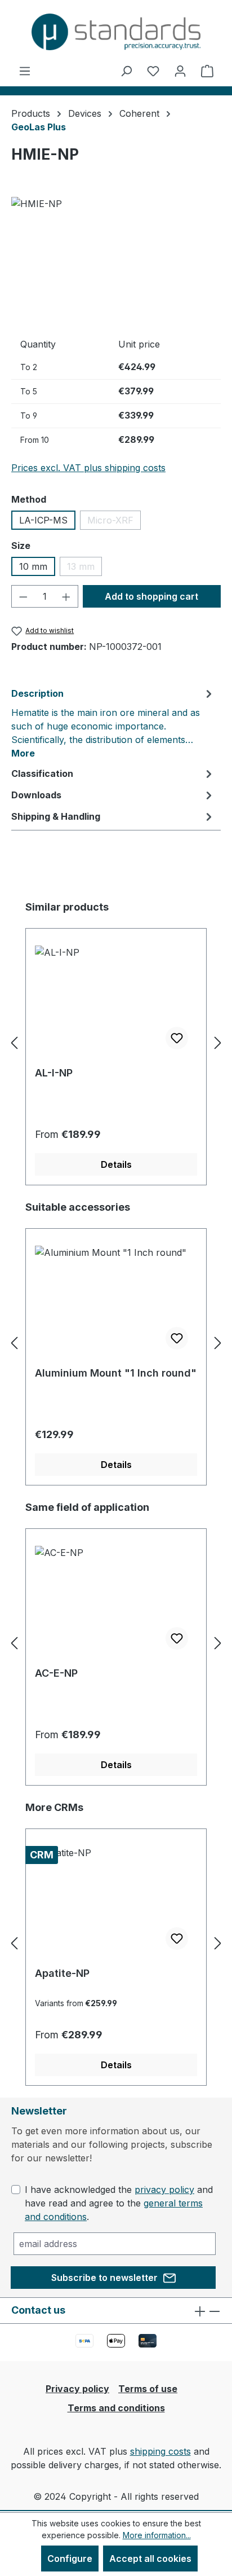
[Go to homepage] (116, 32)
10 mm (33, 566)
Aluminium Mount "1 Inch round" (116, 1373)
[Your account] (180, 71)
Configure (70, 2559)
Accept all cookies (150, 2559)
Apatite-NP (62, 1973)
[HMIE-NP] (116, 260)
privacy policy (164, 2190)
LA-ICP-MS (43, 520)
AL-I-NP (54, 1073)
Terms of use (148, 2389)
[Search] (126, 71)
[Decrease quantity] (23, 596)
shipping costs (160, 2451)
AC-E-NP (56, 1673)
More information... (157, 2535)
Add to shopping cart (151, 596)
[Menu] (25, 71)
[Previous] (14, 1043)
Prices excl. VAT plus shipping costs (88, 468)
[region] (116, 260)
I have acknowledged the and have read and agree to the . (119, 2203)
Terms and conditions (116, 2408)
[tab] (113, 723)
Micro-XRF (114, 522)
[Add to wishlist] (177, 1038)
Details (116, 1164)
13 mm (84, 568)
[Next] (218, 1043)
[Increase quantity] (66, 596)
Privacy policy (77, 2389)
